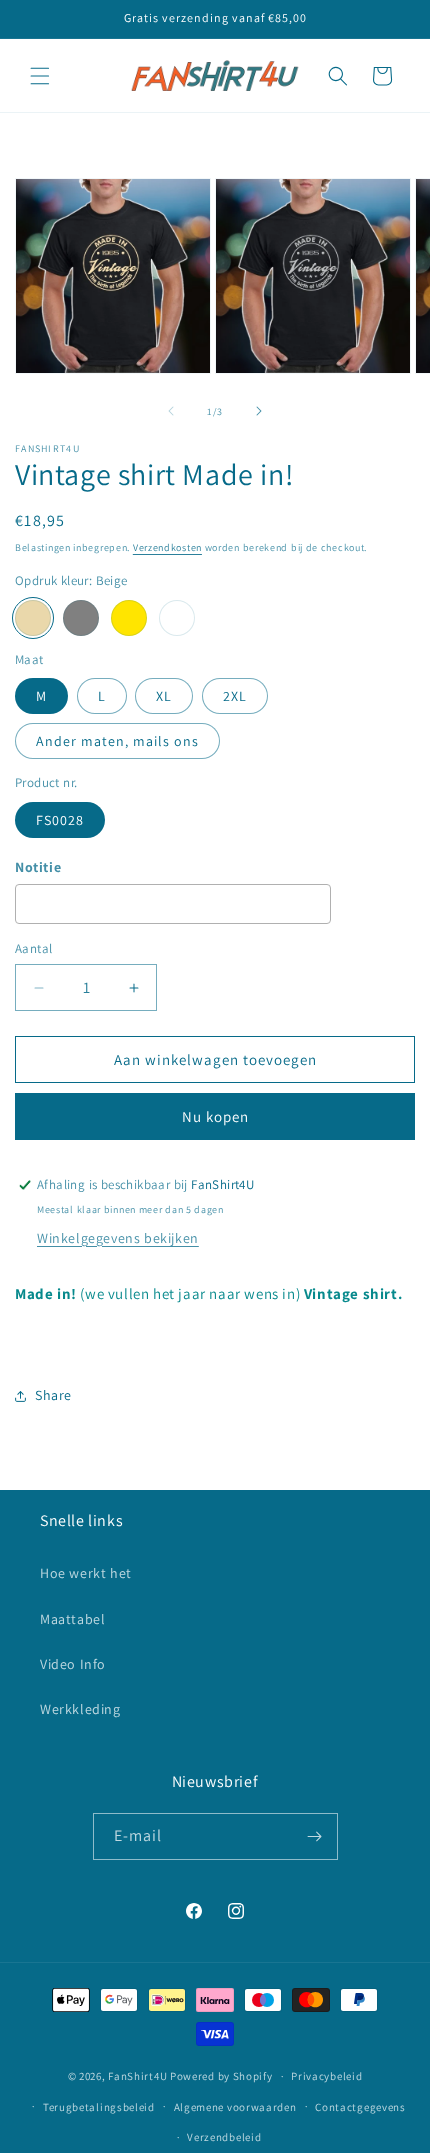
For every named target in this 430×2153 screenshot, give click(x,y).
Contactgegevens (360, 2107)
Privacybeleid (326, 2076)
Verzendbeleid (224, 2137)
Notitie (38, 867)
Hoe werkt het (86, 1573)
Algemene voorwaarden (235, 2107)
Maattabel (72, 1619)
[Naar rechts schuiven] (259, 411)
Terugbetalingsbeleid (99, 2107)
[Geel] (129, 618)
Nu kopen (215, 1116)
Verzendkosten (167, 547)
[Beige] (33, 618)
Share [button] (53, 1395)
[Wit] (177, 618)
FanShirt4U (137, 2076)
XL (164, 696)
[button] (40, 76)
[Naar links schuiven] (171, 411)
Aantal (33, 948)
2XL (235, 696)
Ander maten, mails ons (117, 741)
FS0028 (60, 820)
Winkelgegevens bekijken (118, 1238)
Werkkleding (80, 1709)
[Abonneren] (315, 1836)
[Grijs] (81, 618)
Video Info (73, 1664)
